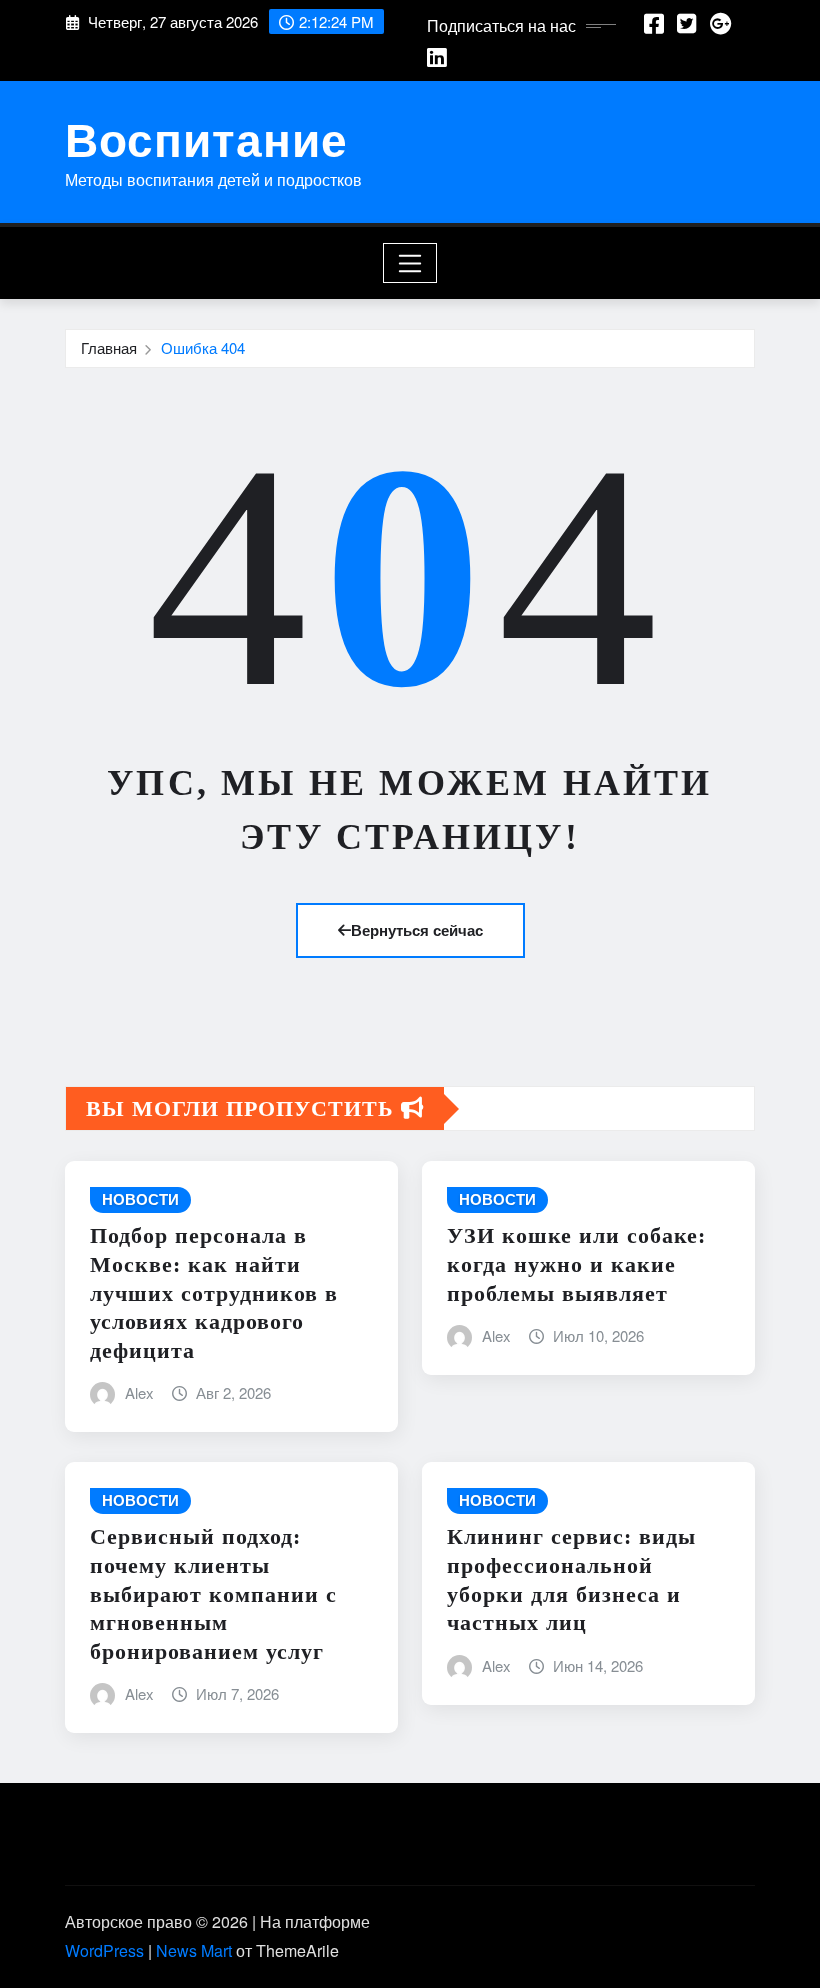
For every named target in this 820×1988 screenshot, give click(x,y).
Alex (139, 1392)
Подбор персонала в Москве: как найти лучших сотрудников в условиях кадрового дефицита (214, 1292)
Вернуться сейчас (417, 930)
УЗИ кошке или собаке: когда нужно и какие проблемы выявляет (576, 1264)
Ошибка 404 (203, 347)
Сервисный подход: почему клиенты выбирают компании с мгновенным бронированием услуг (213, 1593)
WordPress (104, 1950)
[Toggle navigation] (410, 263)
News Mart (194, 1950)
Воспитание (206, 138)
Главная (109, 347)
